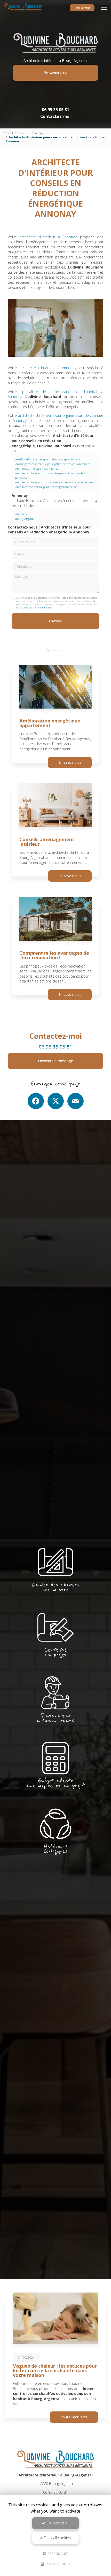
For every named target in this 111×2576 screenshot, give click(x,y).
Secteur (22, 133)
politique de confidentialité (37, 608)
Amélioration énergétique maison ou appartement (48, 459)
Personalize (58, 2553)
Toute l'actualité (74, 2417)
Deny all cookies (57, 2538)
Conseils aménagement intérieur (47, 842)
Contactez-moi (55, 116)
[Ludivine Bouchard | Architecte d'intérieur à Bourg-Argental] (23, 8)
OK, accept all (57, 2523)
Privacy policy (58, 2564)
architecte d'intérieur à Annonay (48, 237)
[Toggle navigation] (104, 8)
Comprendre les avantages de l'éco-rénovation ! (54, 955)
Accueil (8, 133)
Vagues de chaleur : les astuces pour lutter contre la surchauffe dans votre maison (55, 2370)
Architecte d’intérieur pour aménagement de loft (46, 487)
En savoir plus (56, 73)
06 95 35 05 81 (55, 110)
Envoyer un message (55, 1061)
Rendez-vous (82, 8)
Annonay (37, 133)
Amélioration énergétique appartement (50, 723)
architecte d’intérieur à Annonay (48, 368)
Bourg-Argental (25, 519)
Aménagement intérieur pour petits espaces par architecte (53, 464)
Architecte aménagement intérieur (38, 469)
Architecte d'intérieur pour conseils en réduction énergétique (54, 482)
